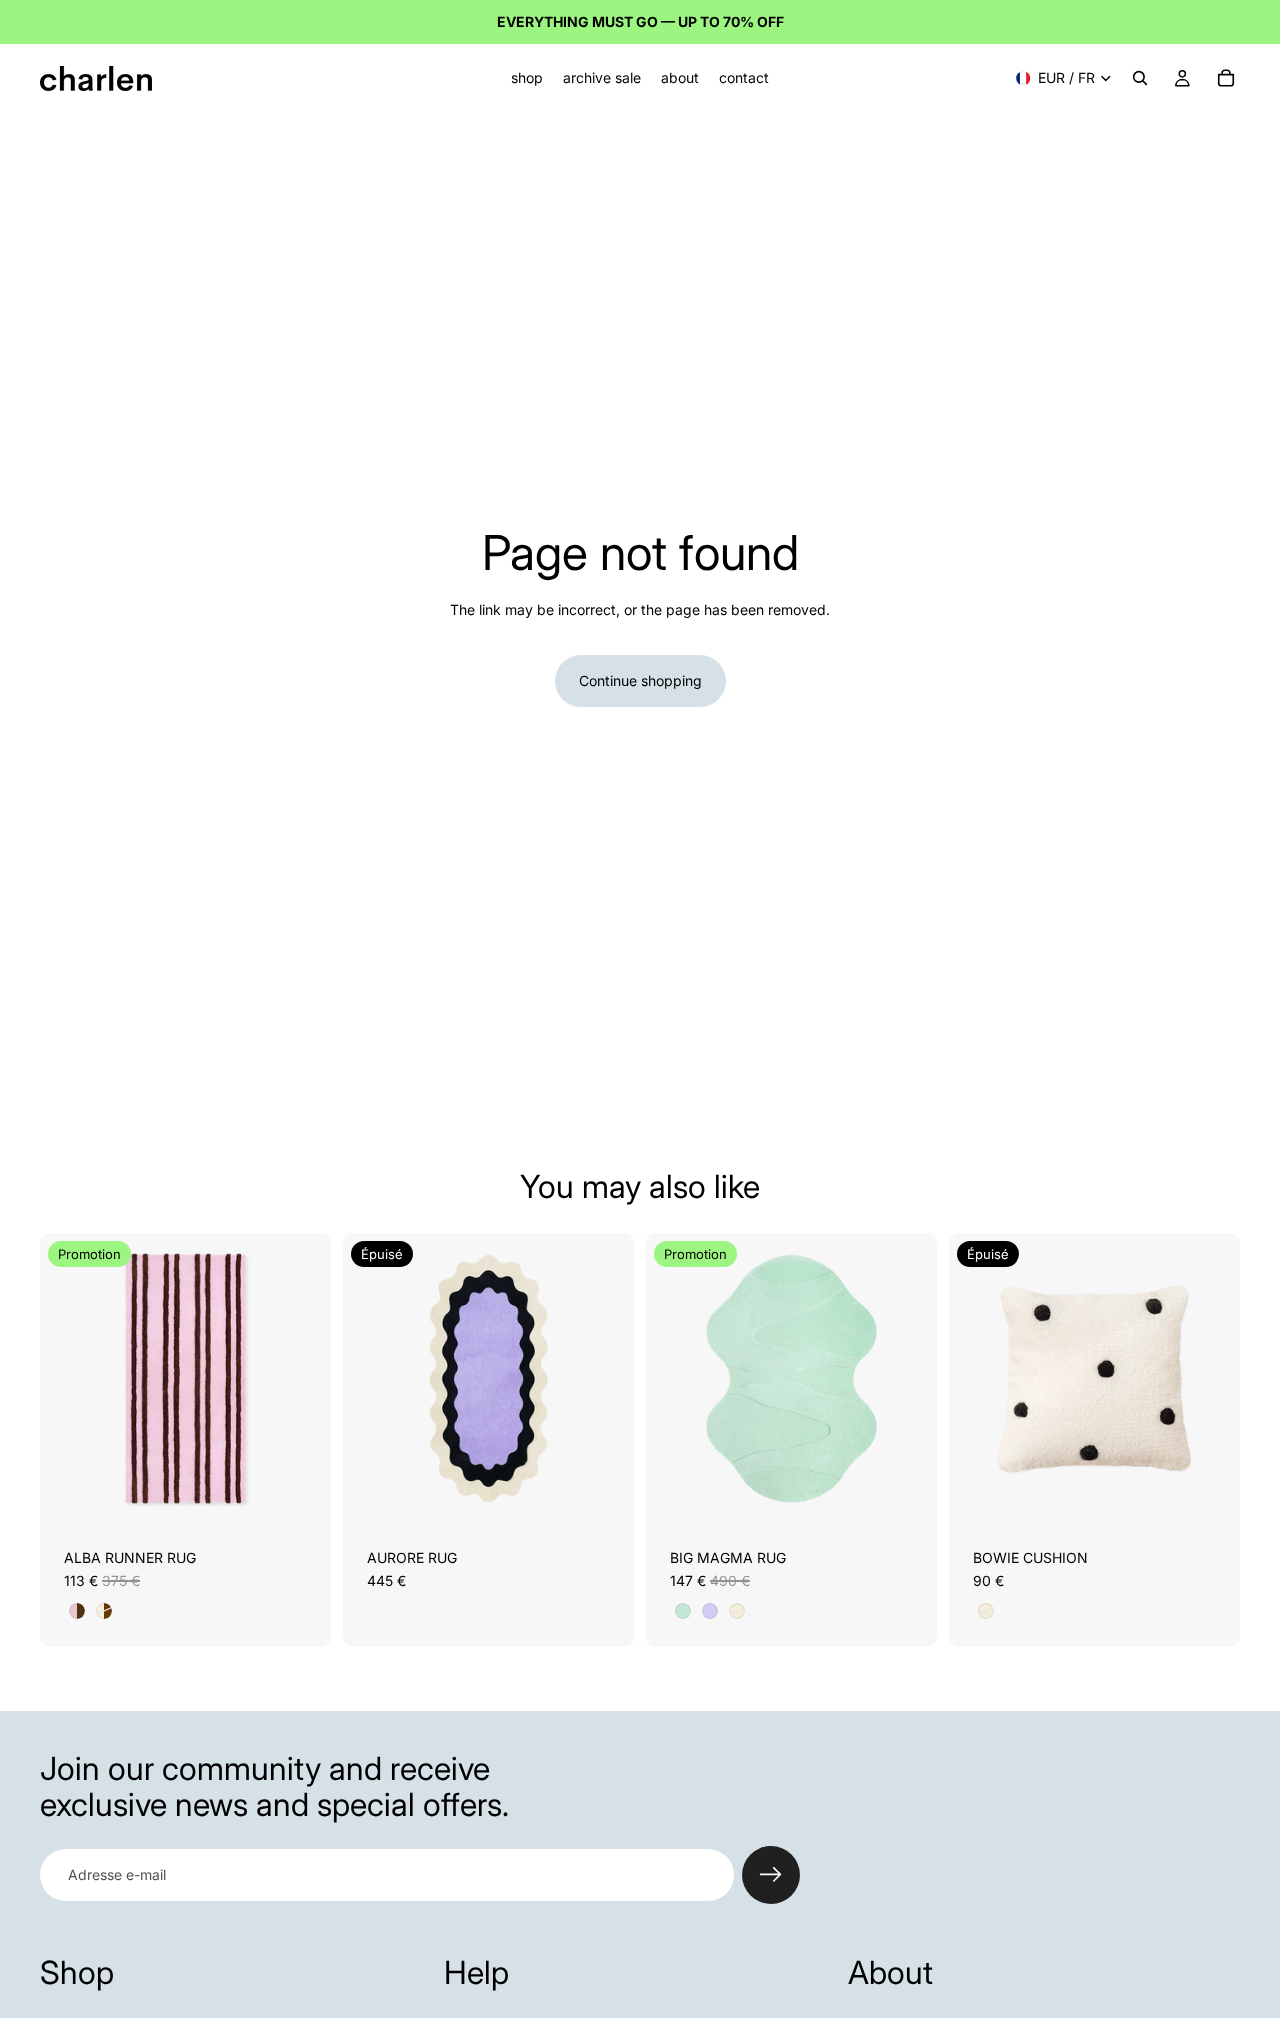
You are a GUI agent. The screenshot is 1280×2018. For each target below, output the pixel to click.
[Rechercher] (1140, 78)
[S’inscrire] (771, 1875)
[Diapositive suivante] (301, 1378)
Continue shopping (640, 680)
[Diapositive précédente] (70, 1378)
